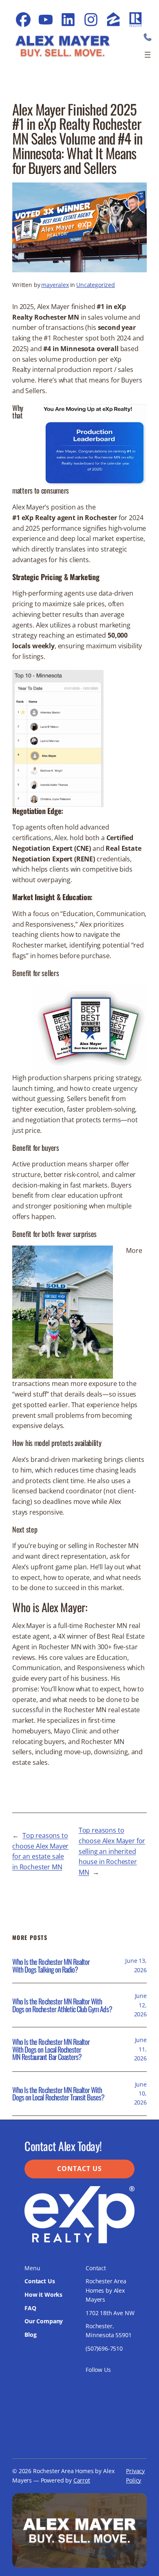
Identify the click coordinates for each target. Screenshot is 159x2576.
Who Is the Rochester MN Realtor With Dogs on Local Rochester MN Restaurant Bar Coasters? (51, 2049)
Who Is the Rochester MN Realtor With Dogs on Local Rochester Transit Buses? (59, 2094)
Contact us (79, 2169)
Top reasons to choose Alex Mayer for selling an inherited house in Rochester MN (112, 1851)
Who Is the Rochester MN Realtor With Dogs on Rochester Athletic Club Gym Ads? (62, 2005)
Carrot (82, 2480)
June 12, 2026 (140, 2005)
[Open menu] (148, 55)
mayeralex (55, 285)
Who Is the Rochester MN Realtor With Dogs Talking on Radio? (51, 1965)
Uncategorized (96, 285)
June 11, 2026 (140, 2049)
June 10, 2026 (140, 2093)
